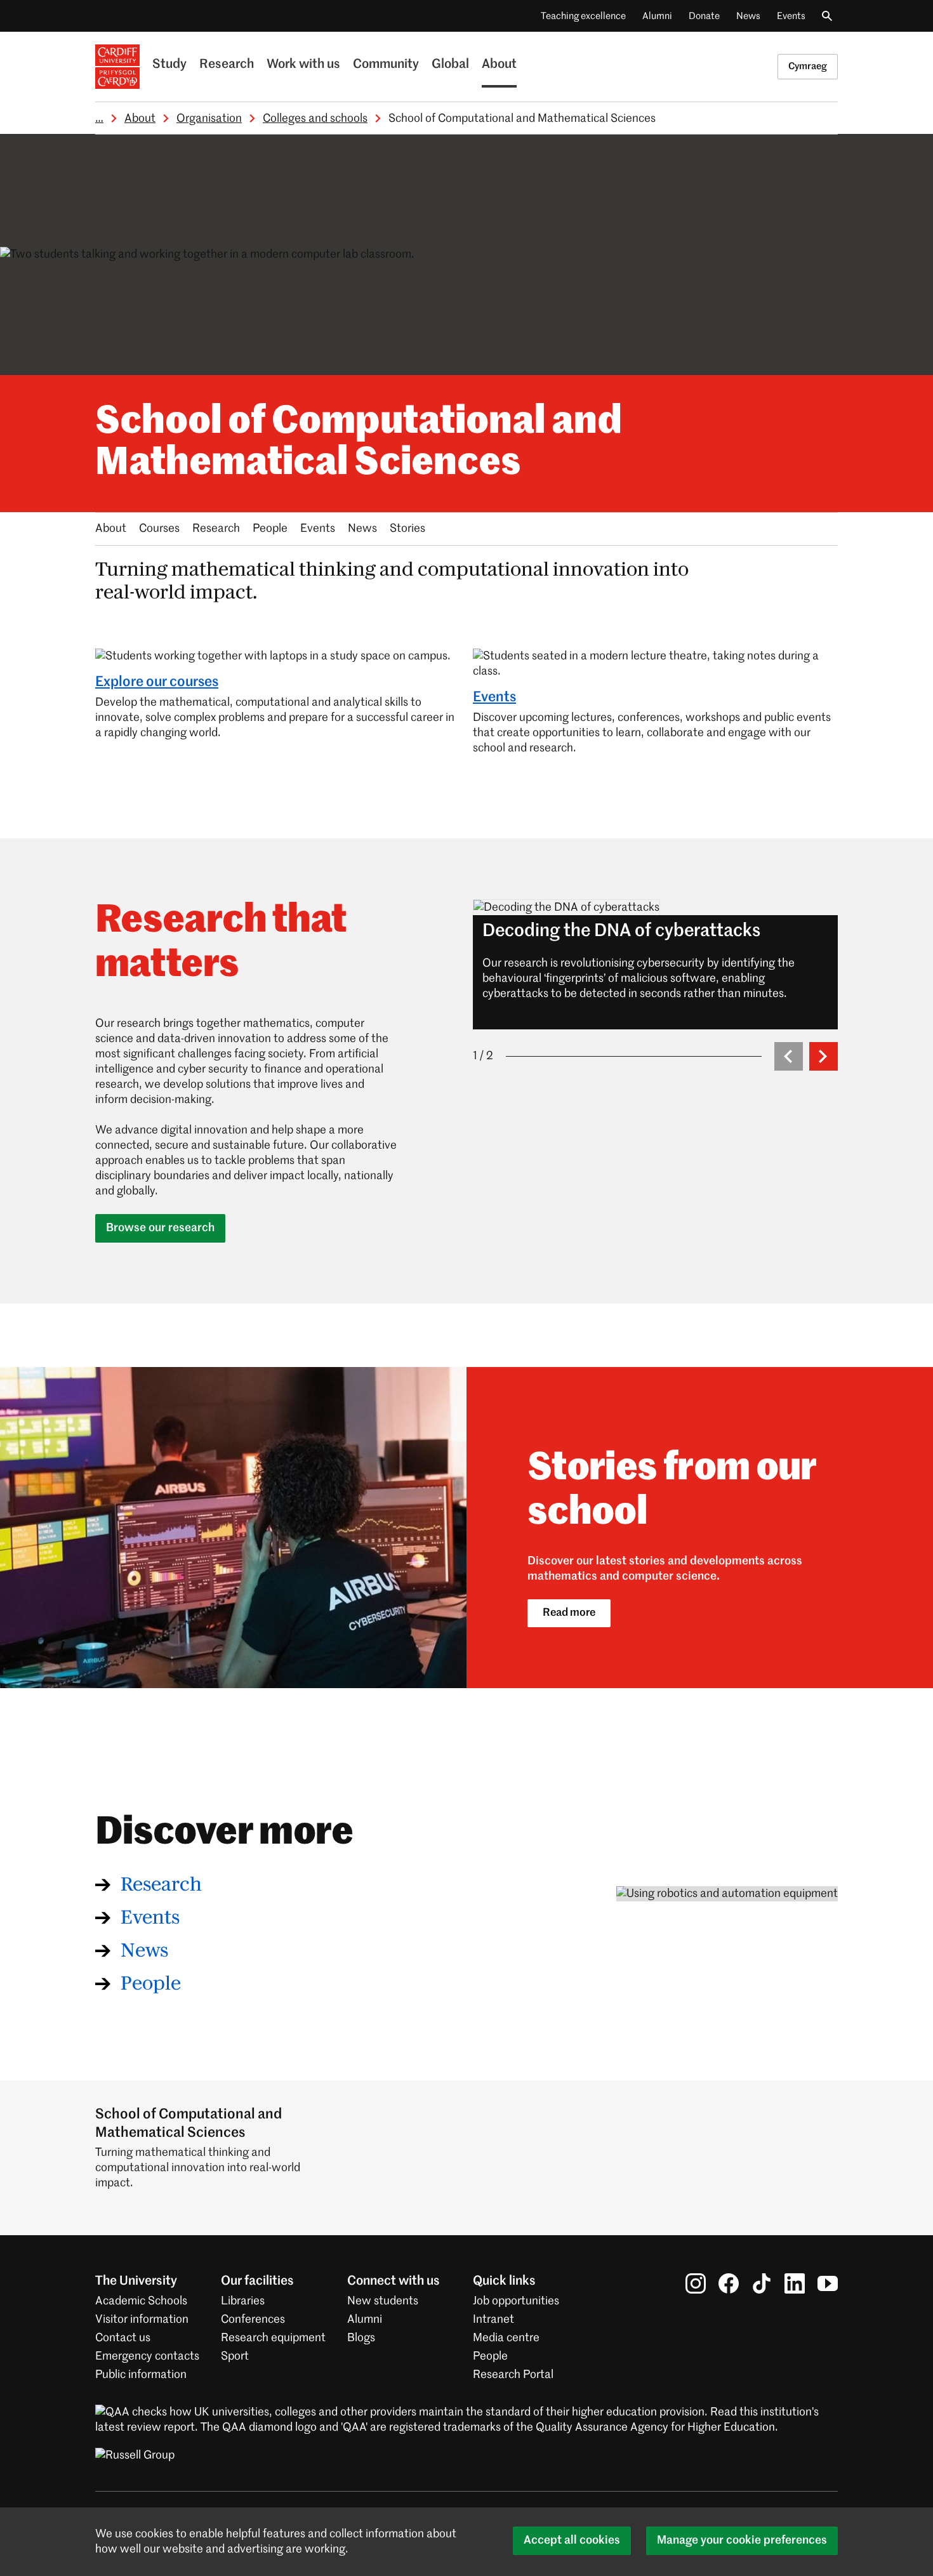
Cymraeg (808, 66)
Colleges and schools (315, 119)
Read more (569, 1613)
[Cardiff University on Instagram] (696, 2283)
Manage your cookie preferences (742, 2540)
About (499, 65)
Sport (235, 2356)
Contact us (123, 2338)
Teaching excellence (583, 16)
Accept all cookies (572, 2540)
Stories (407, 529)
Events (791, 16)
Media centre (506, 2338)
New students (383, 2301)
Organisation (209, 119)
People (270, 529)
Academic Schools (141, 2301)
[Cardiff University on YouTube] (828, 2283)
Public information (141, 2375)
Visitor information (142, 2320)
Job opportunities (516, 2301)
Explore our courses (157, 682)
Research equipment (273, 2338)
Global (450, 65)
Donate (704, 16)
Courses (159, 529)
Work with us (303, 65)
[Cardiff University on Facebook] (729, 2283)
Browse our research (160, 1228)
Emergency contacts (147, 2356)
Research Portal (513, 2375)
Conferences (253, 2320)
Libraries (243, 2301)
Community (386, 65)
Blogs (361, 2338)
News (748, 16)
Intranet (493, 2320)
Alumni (657, 16)
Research (227, 65)
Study (169, 65)
